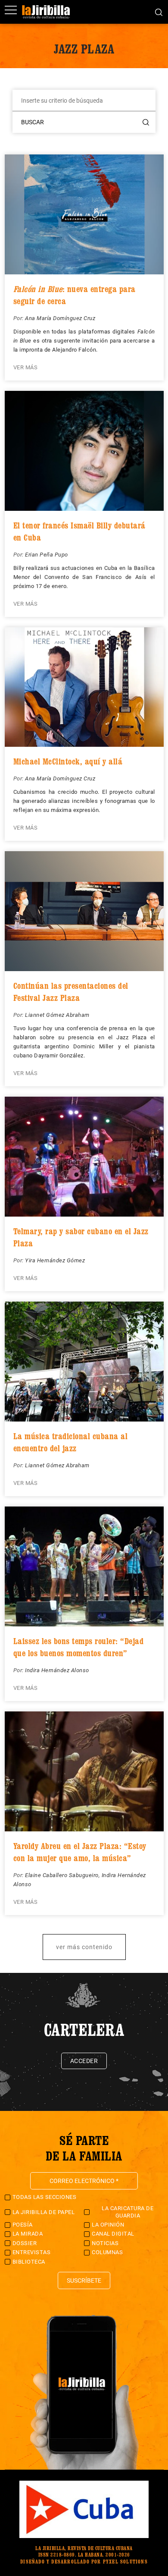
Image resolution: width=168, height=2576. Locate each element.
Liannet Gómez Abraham (57, 1015)
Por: (19, 318)
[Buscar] (159, 12)
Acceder (84, 2061)
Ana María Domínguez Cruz (60, 318)
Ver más (26, 367)
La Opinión (108, 2225)
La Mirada (28, 2234)
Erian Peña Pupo (47, 555)
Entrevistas (32, 2252)
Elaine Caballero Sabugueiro (62, 1875)
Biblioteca (29, 2262)
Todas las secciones (45, 2197)
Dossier (25, 2243)
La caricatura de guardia (128, 2212)
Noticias (105, 2243)
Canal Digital (113, 2234)
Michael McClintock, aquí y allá (68, 761)
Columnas (107, 2252)
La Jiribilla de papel (44, 2212)
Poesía (23, 2225)
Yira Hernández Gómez (55, 1260)
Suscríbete (84, 2280)
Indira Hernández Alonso (57, 1670)
